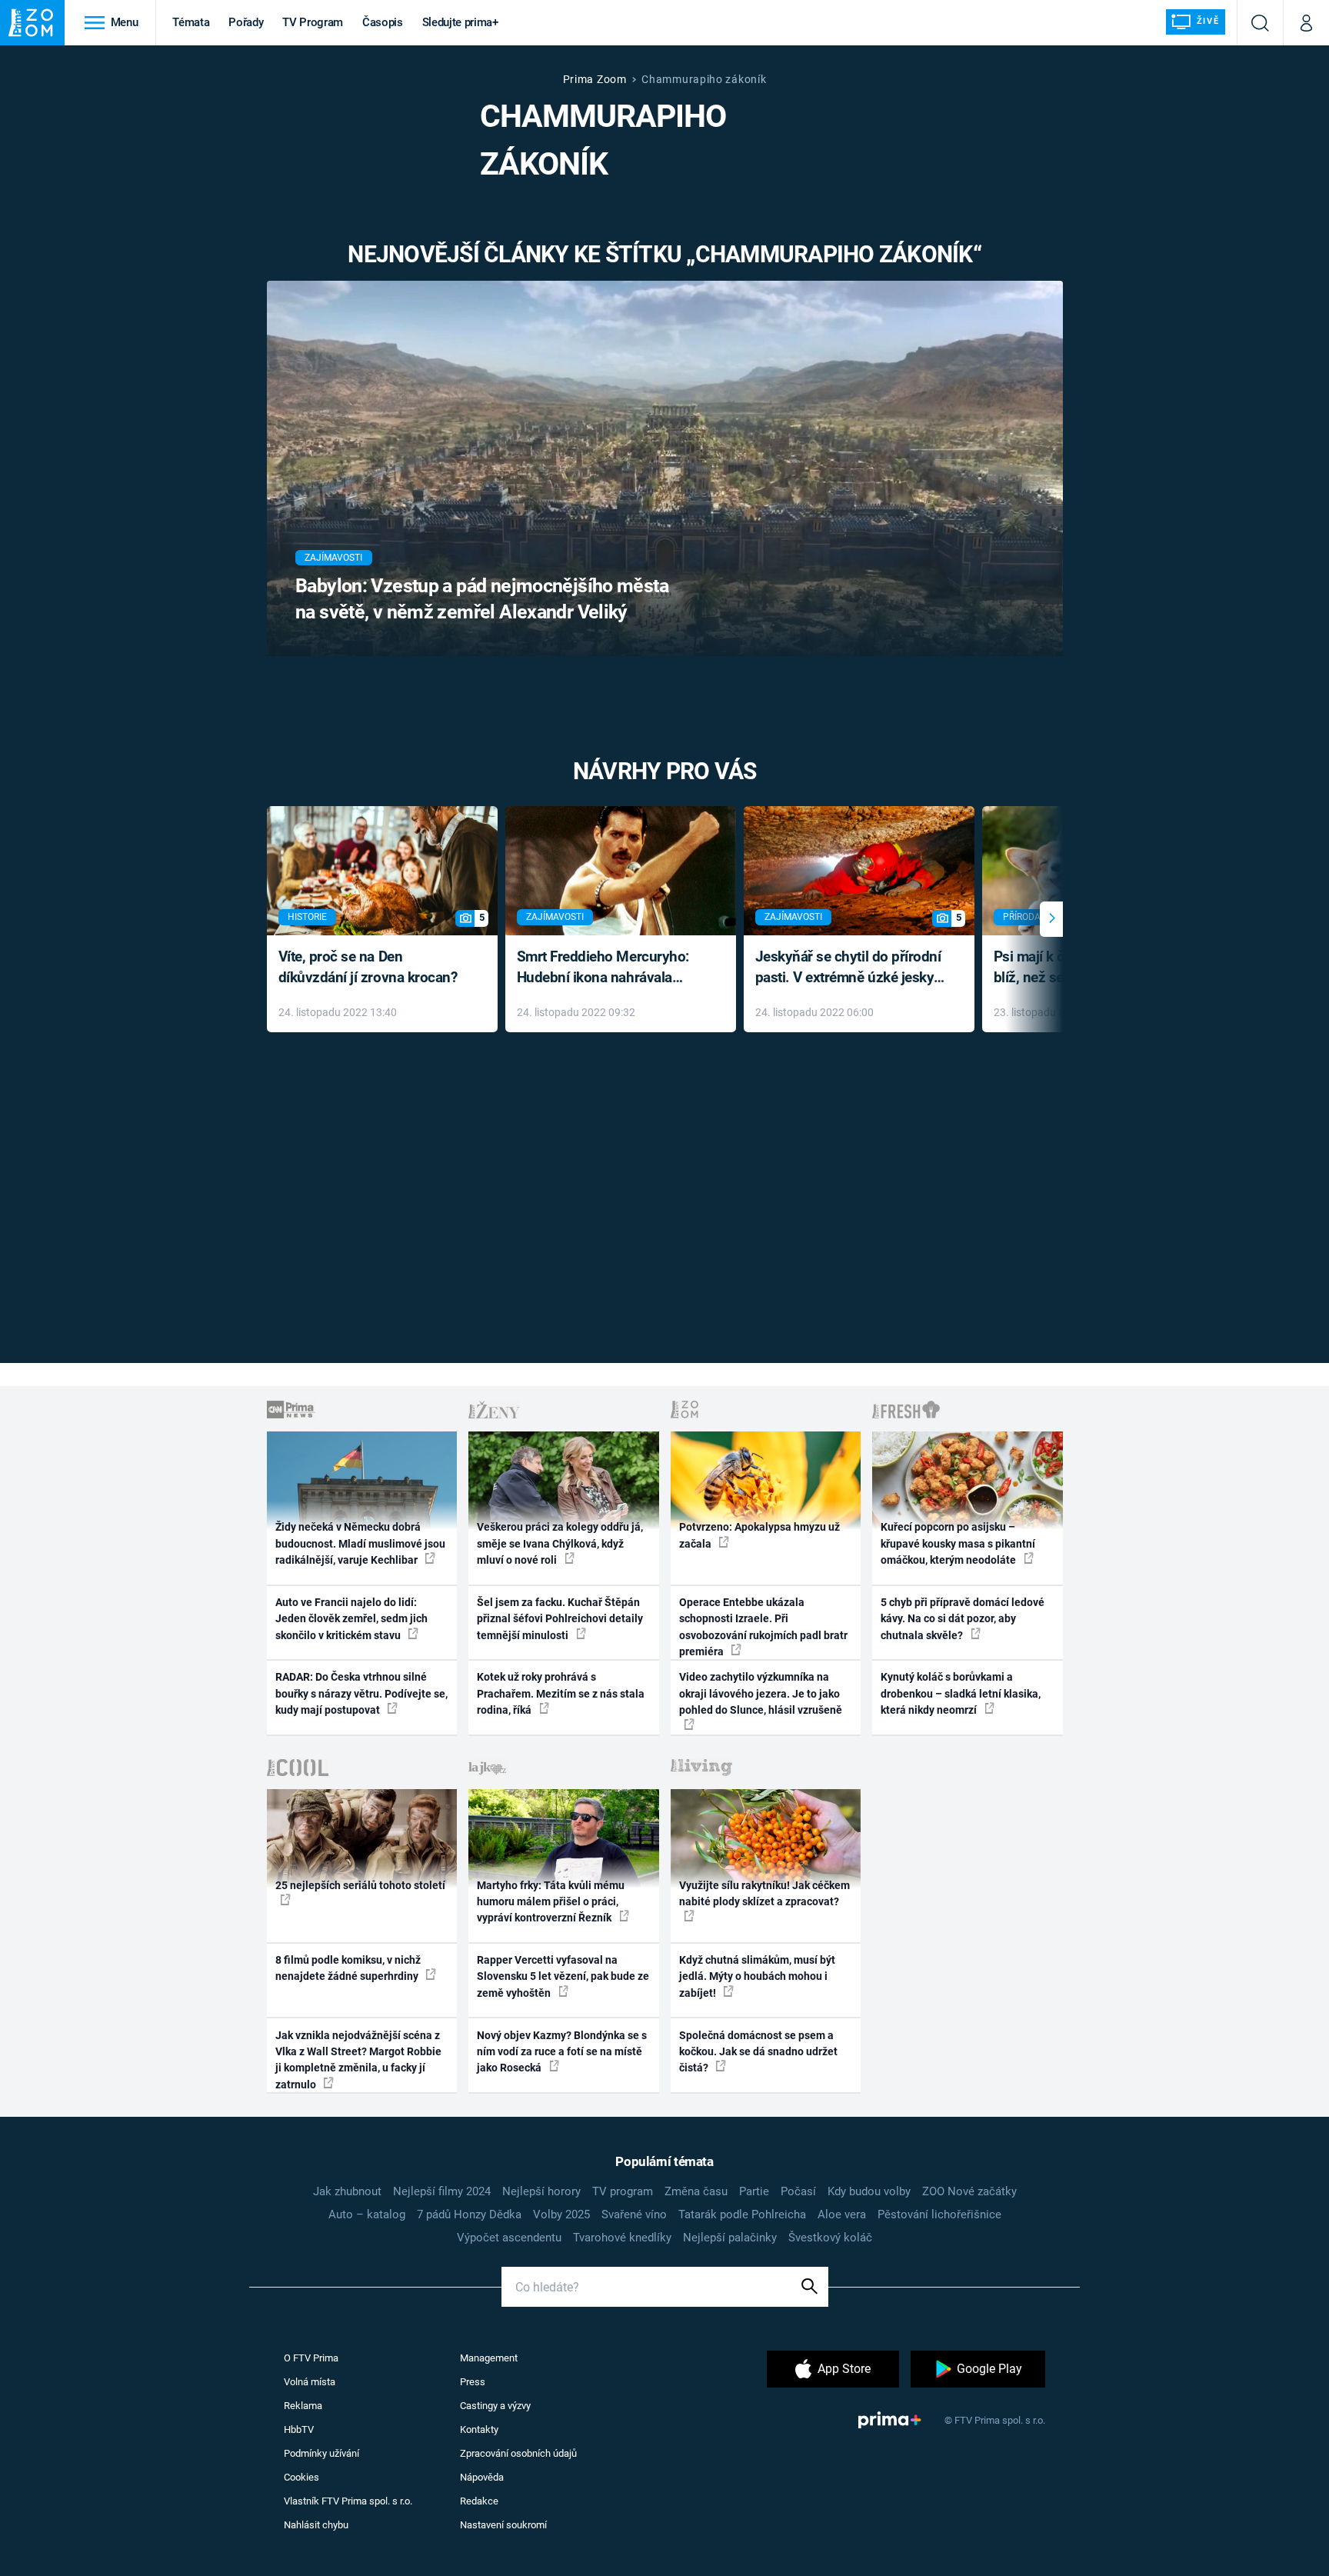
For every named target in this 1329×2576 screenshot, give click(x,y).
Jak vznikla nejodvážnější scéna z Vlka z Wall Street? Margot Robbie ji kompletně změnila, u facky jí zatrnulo (358, 2060)
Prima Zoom (595, 79)
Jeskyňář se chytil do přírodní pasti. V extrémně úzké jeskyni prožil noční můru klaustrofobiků (851, 968)
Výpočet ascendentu (509, 2238)
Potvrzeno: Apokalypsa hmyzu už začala (759, 1535)
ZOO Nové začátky (969, 2191)
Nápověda (482, 2477)
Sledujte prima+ (460, 22)
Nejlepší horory (541, 2191)
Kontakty (479, 2429)
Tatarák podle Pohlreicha (742, 2214)
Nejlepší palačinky (730, 2238)
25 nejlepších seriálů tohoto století (360, 1885)
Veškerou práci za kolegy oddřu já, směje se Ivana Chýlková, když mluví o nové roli (560, 1543)
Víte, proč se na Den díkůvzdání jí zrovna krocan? (368, 967)
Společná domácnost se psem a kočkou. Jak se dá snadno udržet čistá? (758, 2052)
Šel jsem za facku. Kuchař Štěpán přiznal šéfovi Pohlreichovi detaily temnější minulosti (560, 1619)
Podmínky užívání (321, 2453)
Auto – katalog (367, 2214)
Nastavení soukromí (503, 2525)
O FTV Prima (311, 2358)
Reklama (303, 2406)
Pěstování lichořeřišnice (939, 2214)
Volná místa (310, 2382)
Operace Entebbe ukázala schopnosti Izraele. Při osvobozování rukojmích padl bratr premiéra (763, 1627)
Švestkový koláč (830, 2238)
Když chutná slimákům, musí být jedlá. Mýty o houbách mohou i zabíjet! (757, 1976)
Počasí (798, 2191)
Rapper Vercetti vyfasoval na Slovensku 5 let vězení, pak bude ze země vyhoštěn (563, 1976)
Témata (191, 22)
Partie (754, 2191)
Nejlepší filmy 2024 (442, 2191)
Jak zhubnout (347, 2191)
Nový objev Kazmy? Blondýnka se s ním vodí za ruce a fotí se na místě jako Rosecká (562, 2052)
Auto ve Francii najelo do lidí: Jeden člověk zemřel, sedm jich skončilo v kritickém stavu (351, 1619)
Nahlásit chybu (316, 2525)
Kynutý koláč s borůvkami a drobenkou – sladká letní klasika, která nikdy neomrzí (961, 1693)
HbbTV (299, 2429)
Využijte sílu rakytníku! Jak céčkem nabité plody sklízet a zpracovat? (764, 1893)
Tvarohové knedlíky (622, 2238)
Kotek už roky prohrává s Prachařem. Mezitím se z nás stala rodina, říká (561, 1693)
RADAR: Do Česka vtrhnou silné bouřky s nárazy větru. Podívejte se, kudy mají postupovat (361, 1693)
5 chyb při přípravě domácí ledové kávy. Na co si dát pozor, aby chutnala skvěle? (963, 1619)
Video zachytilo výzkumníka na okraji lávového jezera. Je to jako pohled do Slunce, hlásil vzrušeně (761, 1693)
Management (489, 2358)
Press (473, 2382)
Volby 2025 (561, 2214)
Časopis (383, 22)
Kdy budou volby (869, 2191)
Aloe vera (842, 2214)
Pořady (246, 22)
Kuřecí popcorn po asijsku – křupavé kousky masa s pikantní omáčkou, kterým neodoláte (958, 1543)
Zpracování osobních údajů (518, 2453)
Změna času (696, 2191)
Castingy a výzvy (495, 2406)
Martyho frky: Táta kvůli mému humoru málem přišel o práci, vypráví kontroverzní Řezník (551, 1902)
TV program (623, 2191)
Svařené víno (634, 2214)
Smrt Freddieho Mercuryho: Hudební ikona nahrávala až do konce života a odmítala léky (610, 968)
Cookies (301, 2477)
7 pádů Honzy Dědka (469, 2214)
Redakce (479, 2501)
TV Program (312, 22)
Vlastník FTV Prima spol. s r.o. (348, 2501)
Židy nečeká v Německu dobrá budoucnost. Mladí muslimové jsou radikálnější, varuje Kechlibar (360, 1543)
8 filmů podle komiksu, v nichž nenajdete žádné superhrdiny (348, 1968)
